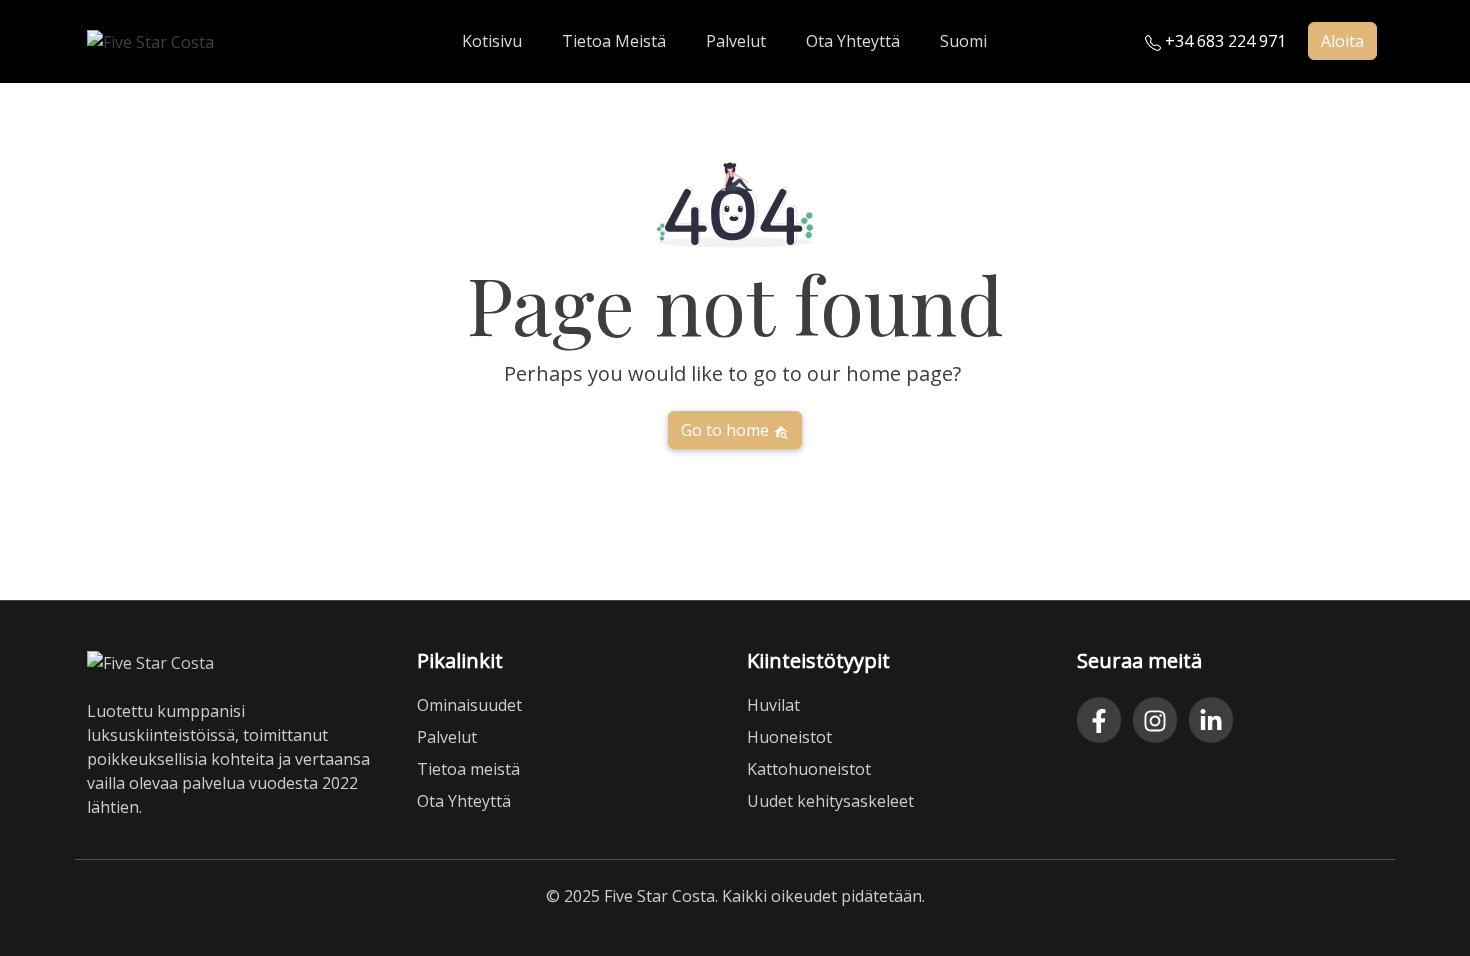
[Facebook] (1099, 720)
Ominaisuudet (469, 705)
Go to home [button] (727, 430)
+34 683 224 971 (1223, 41)
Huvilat (773, 705)
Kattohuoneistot (809, 769)
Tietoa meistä (468, 769)
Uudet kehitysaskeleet (830, 801)
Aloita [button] (1342, 41)
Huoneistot (789, 737)
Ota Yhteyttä (464, 801)
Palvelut (447, 737)
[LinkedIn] (1211, 720)
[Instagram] (1155, 720)
